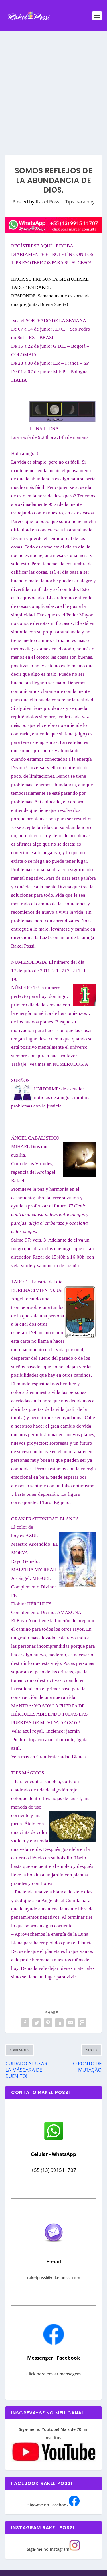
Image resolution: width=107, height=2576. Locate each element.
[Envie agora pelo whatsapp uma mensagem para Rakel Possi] (54, 2140)
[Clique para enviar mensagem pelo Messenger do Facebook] (54, 2343)
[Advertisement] (53, 87)
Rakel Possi (48, 202)
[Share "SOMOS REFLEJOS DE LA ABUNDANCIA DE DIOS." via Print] (82, 2023)
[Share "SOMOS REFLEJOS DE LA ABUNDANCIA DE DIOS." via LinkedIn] (59, 2023)
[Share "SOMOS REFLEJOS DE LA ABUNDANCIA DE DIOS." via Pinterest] (48, 2023)
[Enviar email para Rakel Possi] (54, 2247)
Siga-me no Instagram (48, 2549)
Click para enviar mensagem (53, 2374)
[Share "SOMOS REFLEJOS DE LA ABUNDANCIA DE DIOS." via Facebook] (25, 2023)
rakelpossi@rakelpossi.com (54, 2278)
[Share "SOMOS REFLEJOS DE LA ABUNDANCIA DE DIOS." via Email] (71, 2023)
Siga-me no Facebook (48, 2505)
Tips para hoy (80, 202)
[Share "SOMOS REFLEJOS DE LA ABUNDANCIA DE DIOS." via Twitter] (37, 2023)
